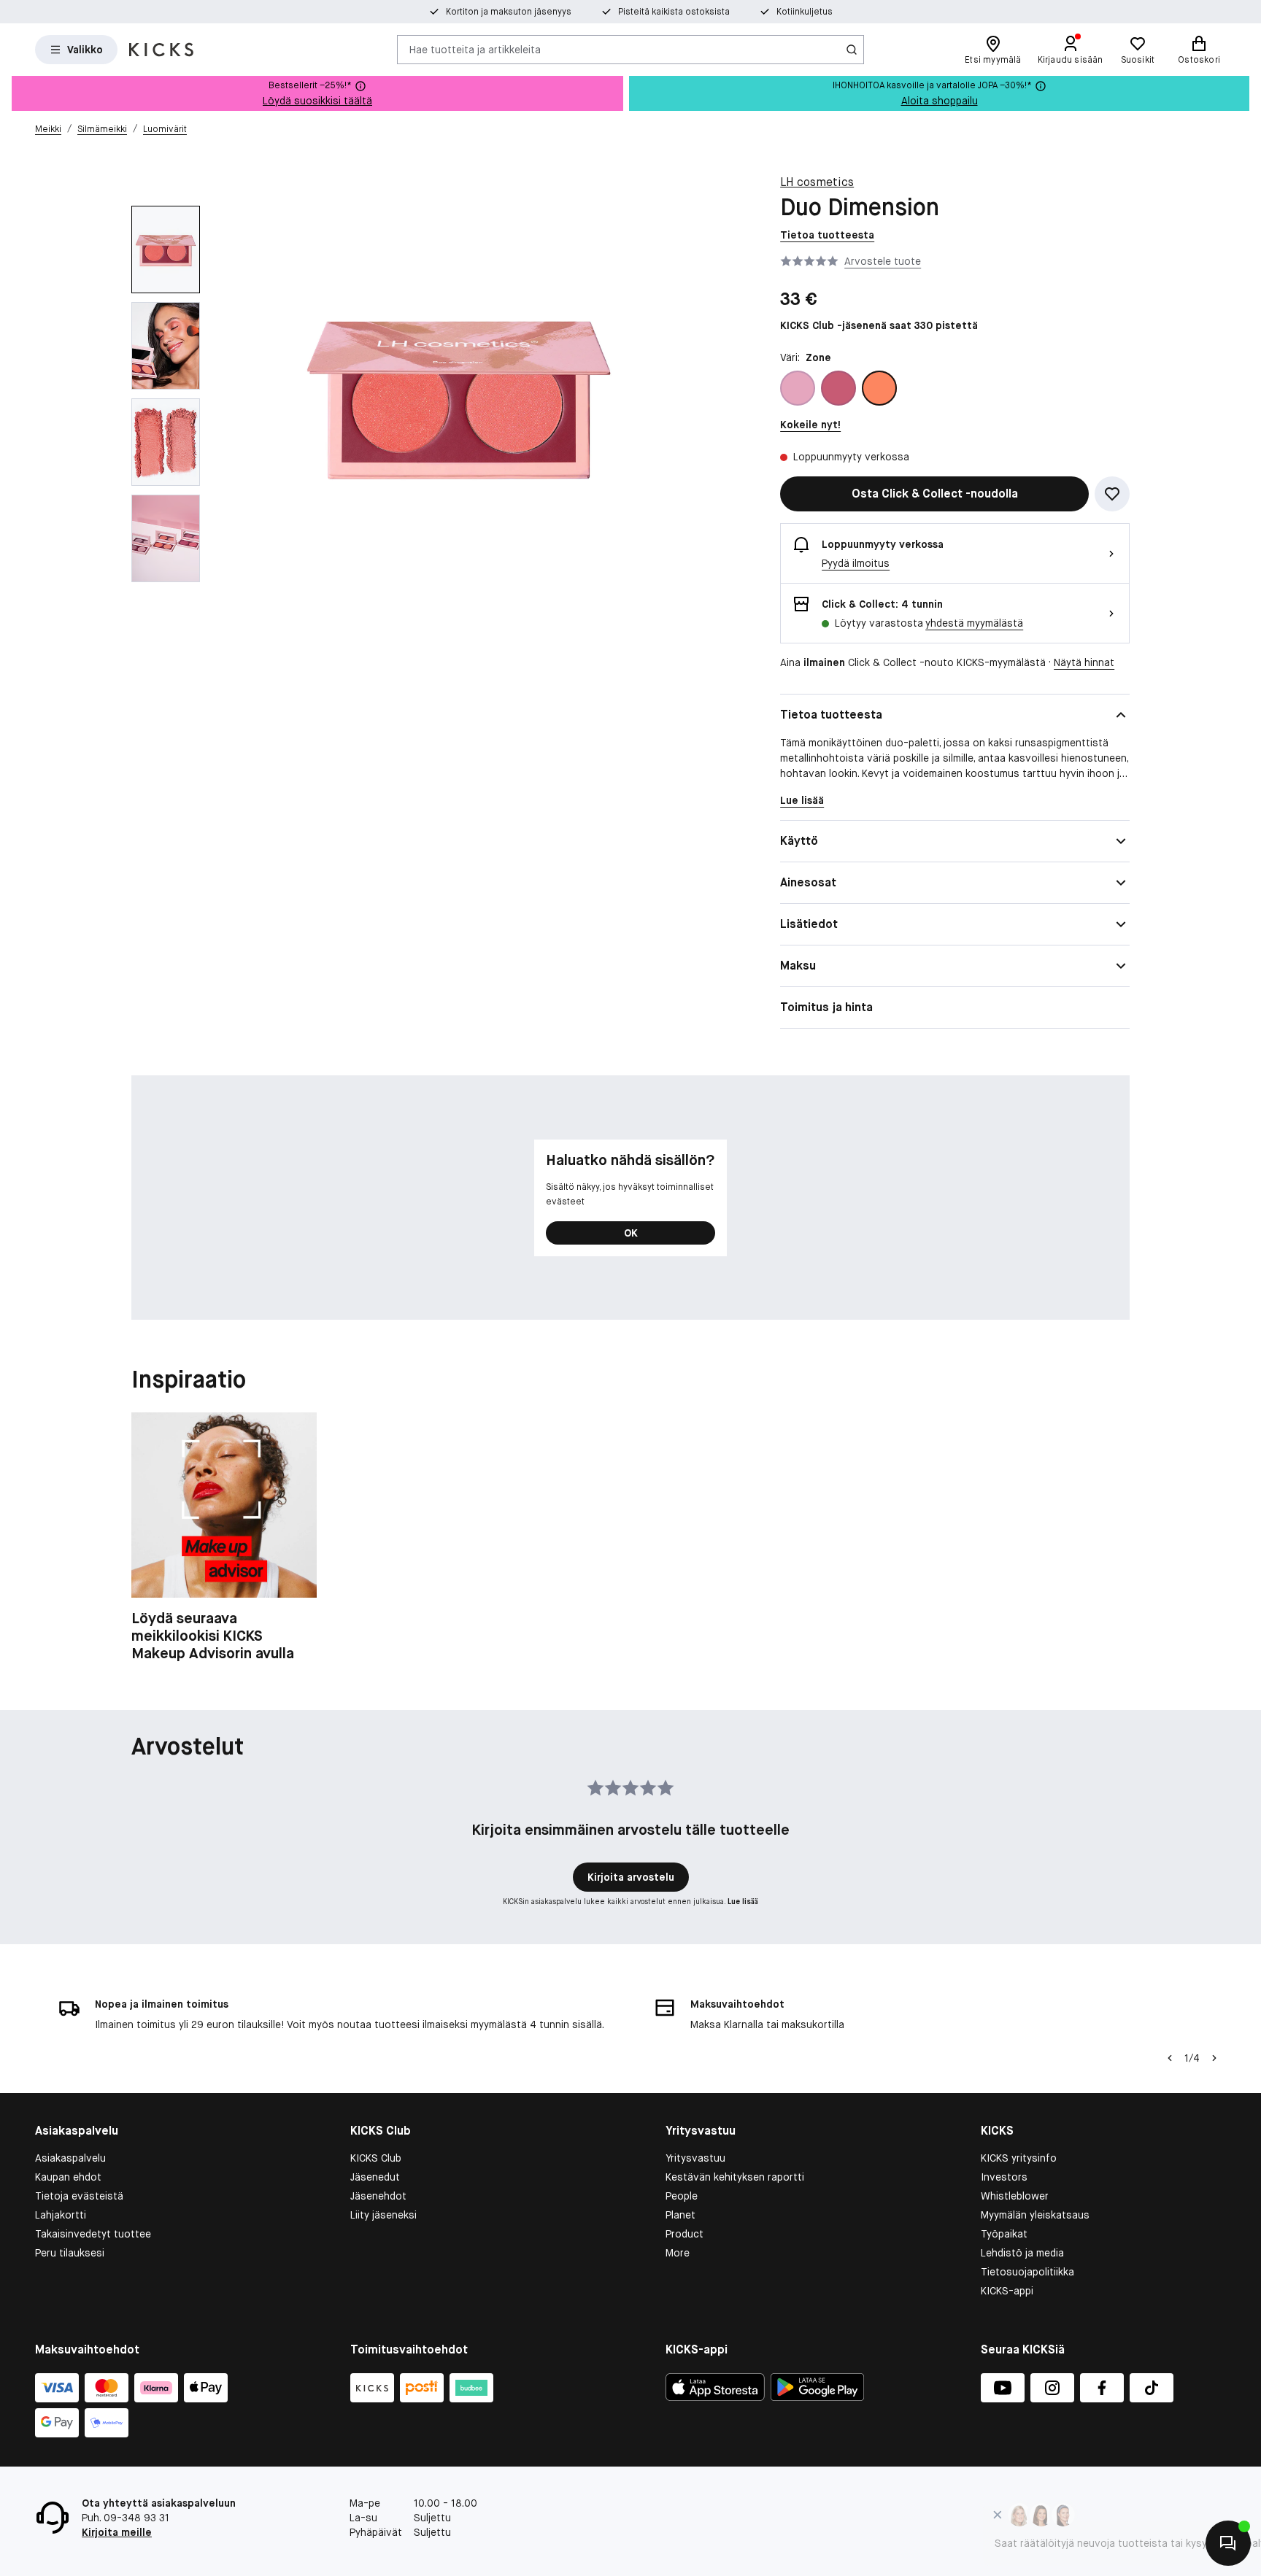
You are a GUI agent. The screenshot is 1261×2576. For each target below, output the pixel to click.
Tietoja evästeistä (79, 2196)
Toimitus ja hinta (826, 1007)
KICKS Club (376, 2158)
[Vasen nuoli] (1170, 2058)
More (678, 2253)
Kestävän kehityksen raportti (735, 2177)
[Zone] (879, 388)
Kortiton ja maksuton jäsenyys (509, 12)
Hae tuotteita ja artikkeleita (475, 49)
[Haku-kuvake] (852, 50)
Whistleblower (1015, 2196)
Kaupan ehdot (68, 2177)
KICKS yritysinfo (1019, 2158)
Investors (1004, 2177)
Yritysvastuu (695, 2158)
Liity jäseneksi (383, 2215)
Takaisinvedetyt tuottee (93, 2234)
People (682, 2196)
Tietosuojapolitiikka (1027, 2272)
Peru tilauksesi (70, 2253)
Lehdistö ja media (1022, 2253)
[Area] (798, 388)
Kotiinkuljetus (805, 12)
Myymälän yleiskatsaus (1035, 2215)
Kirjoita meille (117, 2532)
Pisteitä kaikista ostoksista (674, 12)
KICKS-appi (1007, 2291)
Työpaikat (1004, 2234)
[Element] (838, 388)
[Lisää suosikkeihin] (1112, 494)
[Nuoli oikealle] (1214, 2058)
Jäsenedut (375, 2177)
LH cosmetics (817, 182)
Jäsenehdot (378, 2196)
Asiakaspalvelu (70, 2158)
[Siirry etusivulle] (161, 50)
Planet (680, 2215)
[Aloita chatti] (1228, 2543)
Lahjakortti (61, 2215)
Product (685, 2234)
